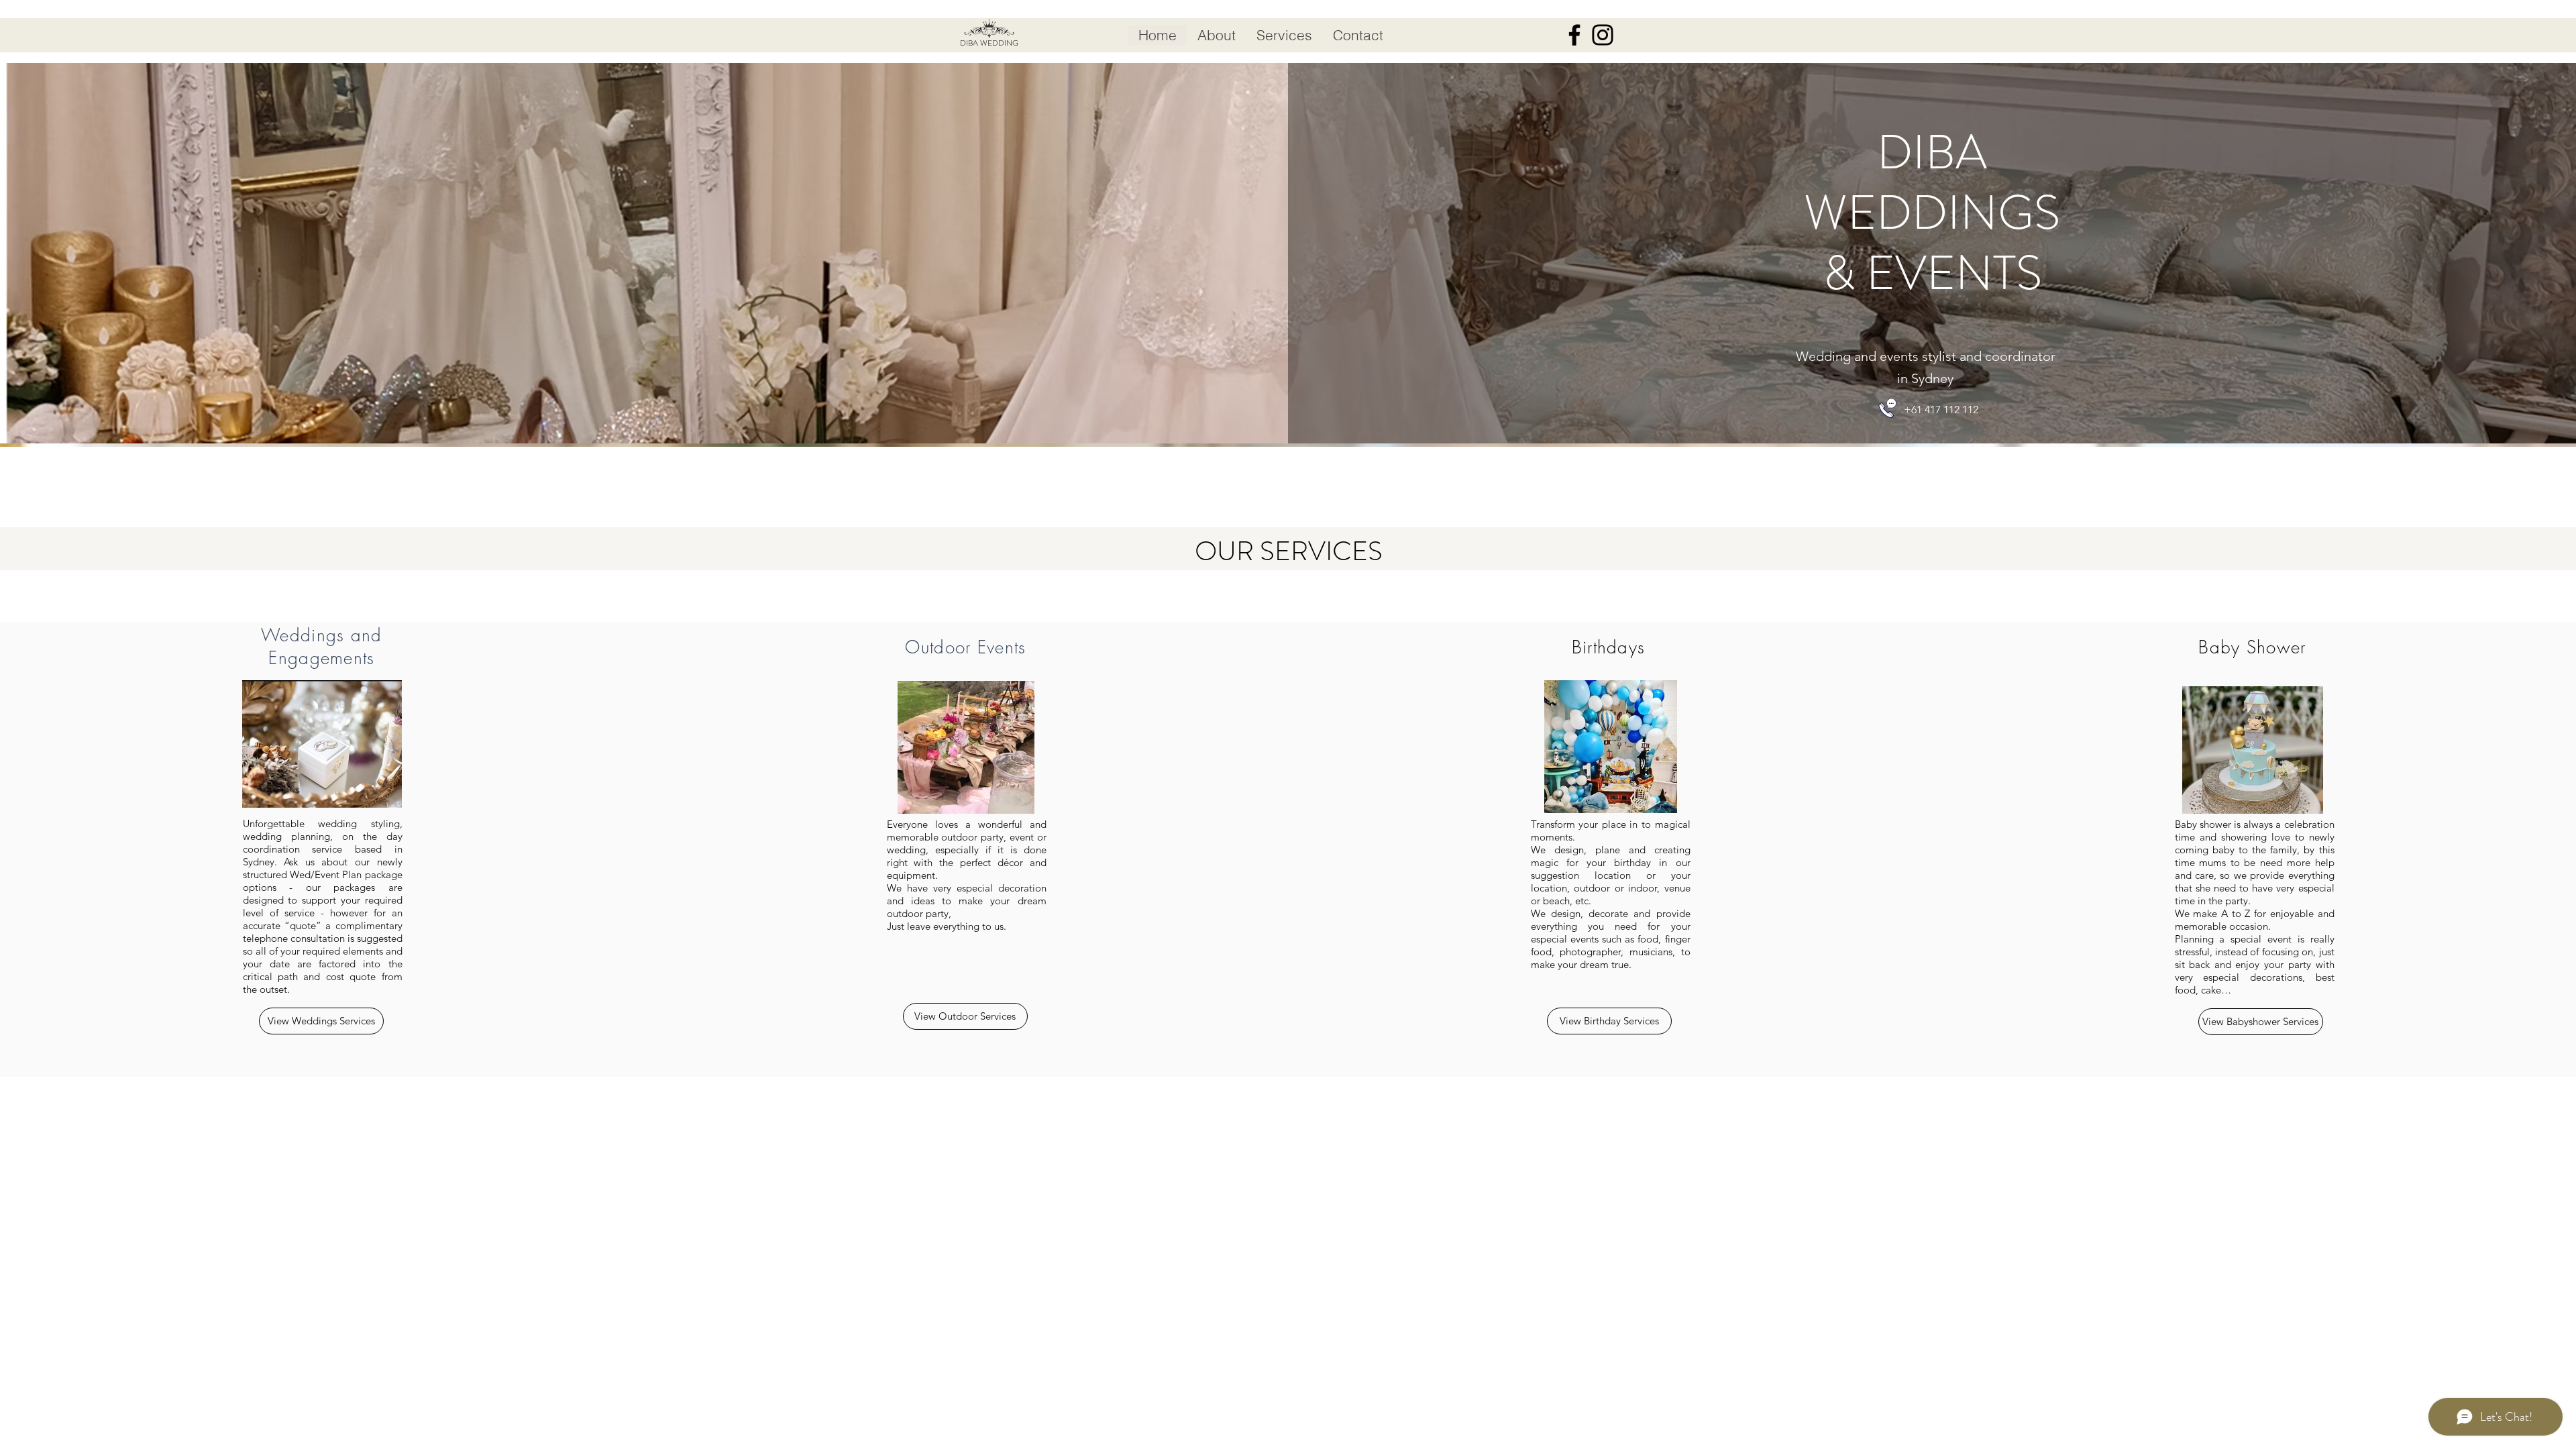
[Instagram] (1603, 35)
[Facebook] (1574, 35)
